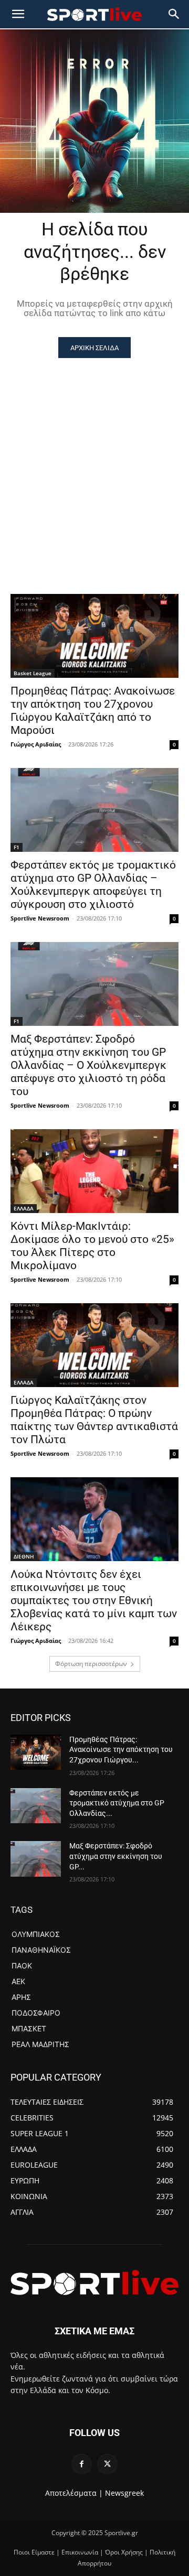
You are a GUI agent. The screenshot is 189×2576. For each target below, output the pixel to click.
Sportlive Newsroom (40, 918)
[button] (174, 14)
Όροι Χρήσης (124, 2552)
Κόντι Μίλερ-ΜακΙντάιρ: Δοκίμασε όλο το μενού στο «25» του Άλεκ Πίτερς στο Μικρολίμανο (92, 1246)
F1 (17, 847)
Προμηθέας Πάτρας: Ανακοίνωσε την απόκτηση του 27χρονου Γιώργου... (121, 1750)
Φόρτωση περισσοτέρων (91, 1664)
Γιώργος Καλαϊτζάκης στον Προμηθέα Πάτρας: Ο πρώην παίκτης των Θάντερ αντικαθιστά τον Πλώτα (94, 1420)
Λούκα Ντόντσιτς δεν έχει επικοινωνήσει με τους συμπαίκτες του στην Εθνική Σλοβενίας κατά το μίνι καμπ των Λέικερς (94, 1600)
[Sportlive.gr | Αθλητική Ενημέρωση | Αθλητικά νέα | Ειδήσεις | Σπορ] (94, 2282)
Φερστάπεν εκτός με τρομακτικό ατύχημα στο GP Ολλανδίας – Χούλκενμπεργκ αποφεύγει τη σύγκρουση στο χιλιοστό (93, 885)
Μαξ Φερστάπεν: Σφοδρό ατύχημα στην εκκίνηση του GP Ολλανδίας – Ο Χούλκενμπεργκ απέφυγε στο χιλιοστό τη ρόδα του (88, 1065)
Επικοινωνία (80, 2552)
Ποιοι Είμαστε (34, 2552)
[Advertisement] (94, 458)
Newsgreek (124, 2493)
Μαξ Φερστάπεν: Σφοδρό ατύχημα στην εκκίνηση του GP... (116, 1856)
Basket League (33, 673)
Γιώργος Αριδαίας (36, 744)
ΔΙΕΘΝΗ (24, 1556)
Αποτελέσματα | (74, 2493)
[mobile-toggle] (18, 14)
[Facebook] (82, 2464)
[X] (107, 2464)
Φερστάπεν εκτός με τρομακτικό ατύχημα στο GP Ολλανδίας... (117, 1803)
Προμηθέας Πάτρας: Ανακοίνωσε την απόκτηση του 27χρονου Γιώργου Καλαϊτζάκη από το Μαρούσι (93, 711)
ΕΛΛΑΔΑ (24, 1208)
